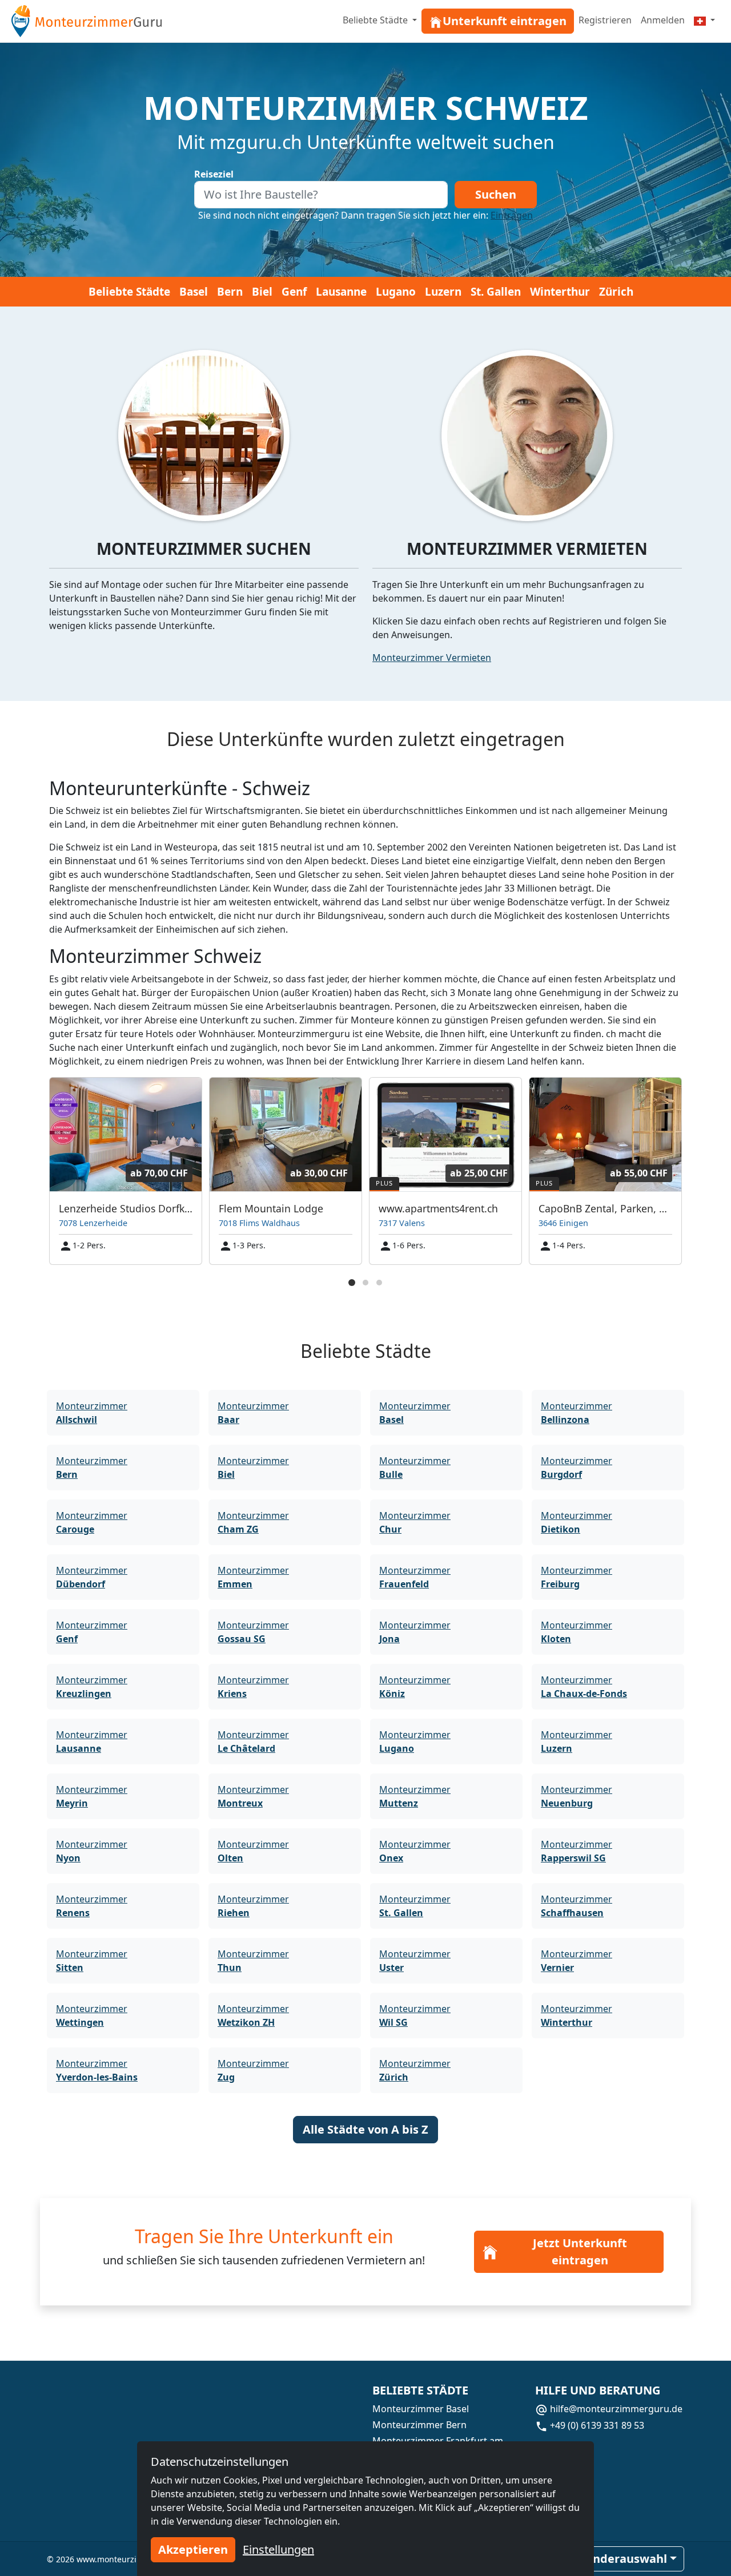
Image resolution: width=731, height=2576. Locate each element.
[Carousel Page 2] (365, 1283)
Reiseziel (214, 174)
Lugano (396, 292)
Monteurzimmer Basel (421, 2409)
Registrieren (605, 20)
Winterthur (560, 292)
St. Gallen (496, 292)
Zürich (616, 292)
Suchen (496, 194)
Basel (194, 292)
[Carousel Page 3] (379, 1283)
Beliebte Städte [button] (376, 20)
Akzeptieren (193, 2549)
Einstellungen (278, 2549)
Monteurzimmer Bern (419, 2425)
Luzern (443, 292)
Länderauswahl (623, 2559)
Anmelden (663, 20)
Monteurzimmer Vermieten (432, 658)
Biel (262, 292)
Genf (294, 292)
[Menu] (704, 20)
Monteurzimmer (92, 1413)
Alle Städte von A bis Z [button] (365, 2129)
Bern (230, 292)
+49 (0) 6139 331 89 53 (596, 2425)
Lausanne (341, 292)
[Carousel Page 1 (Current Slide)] (352, 1283)
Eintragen (512, 215)
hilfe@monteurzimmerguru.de (615, 2409)
